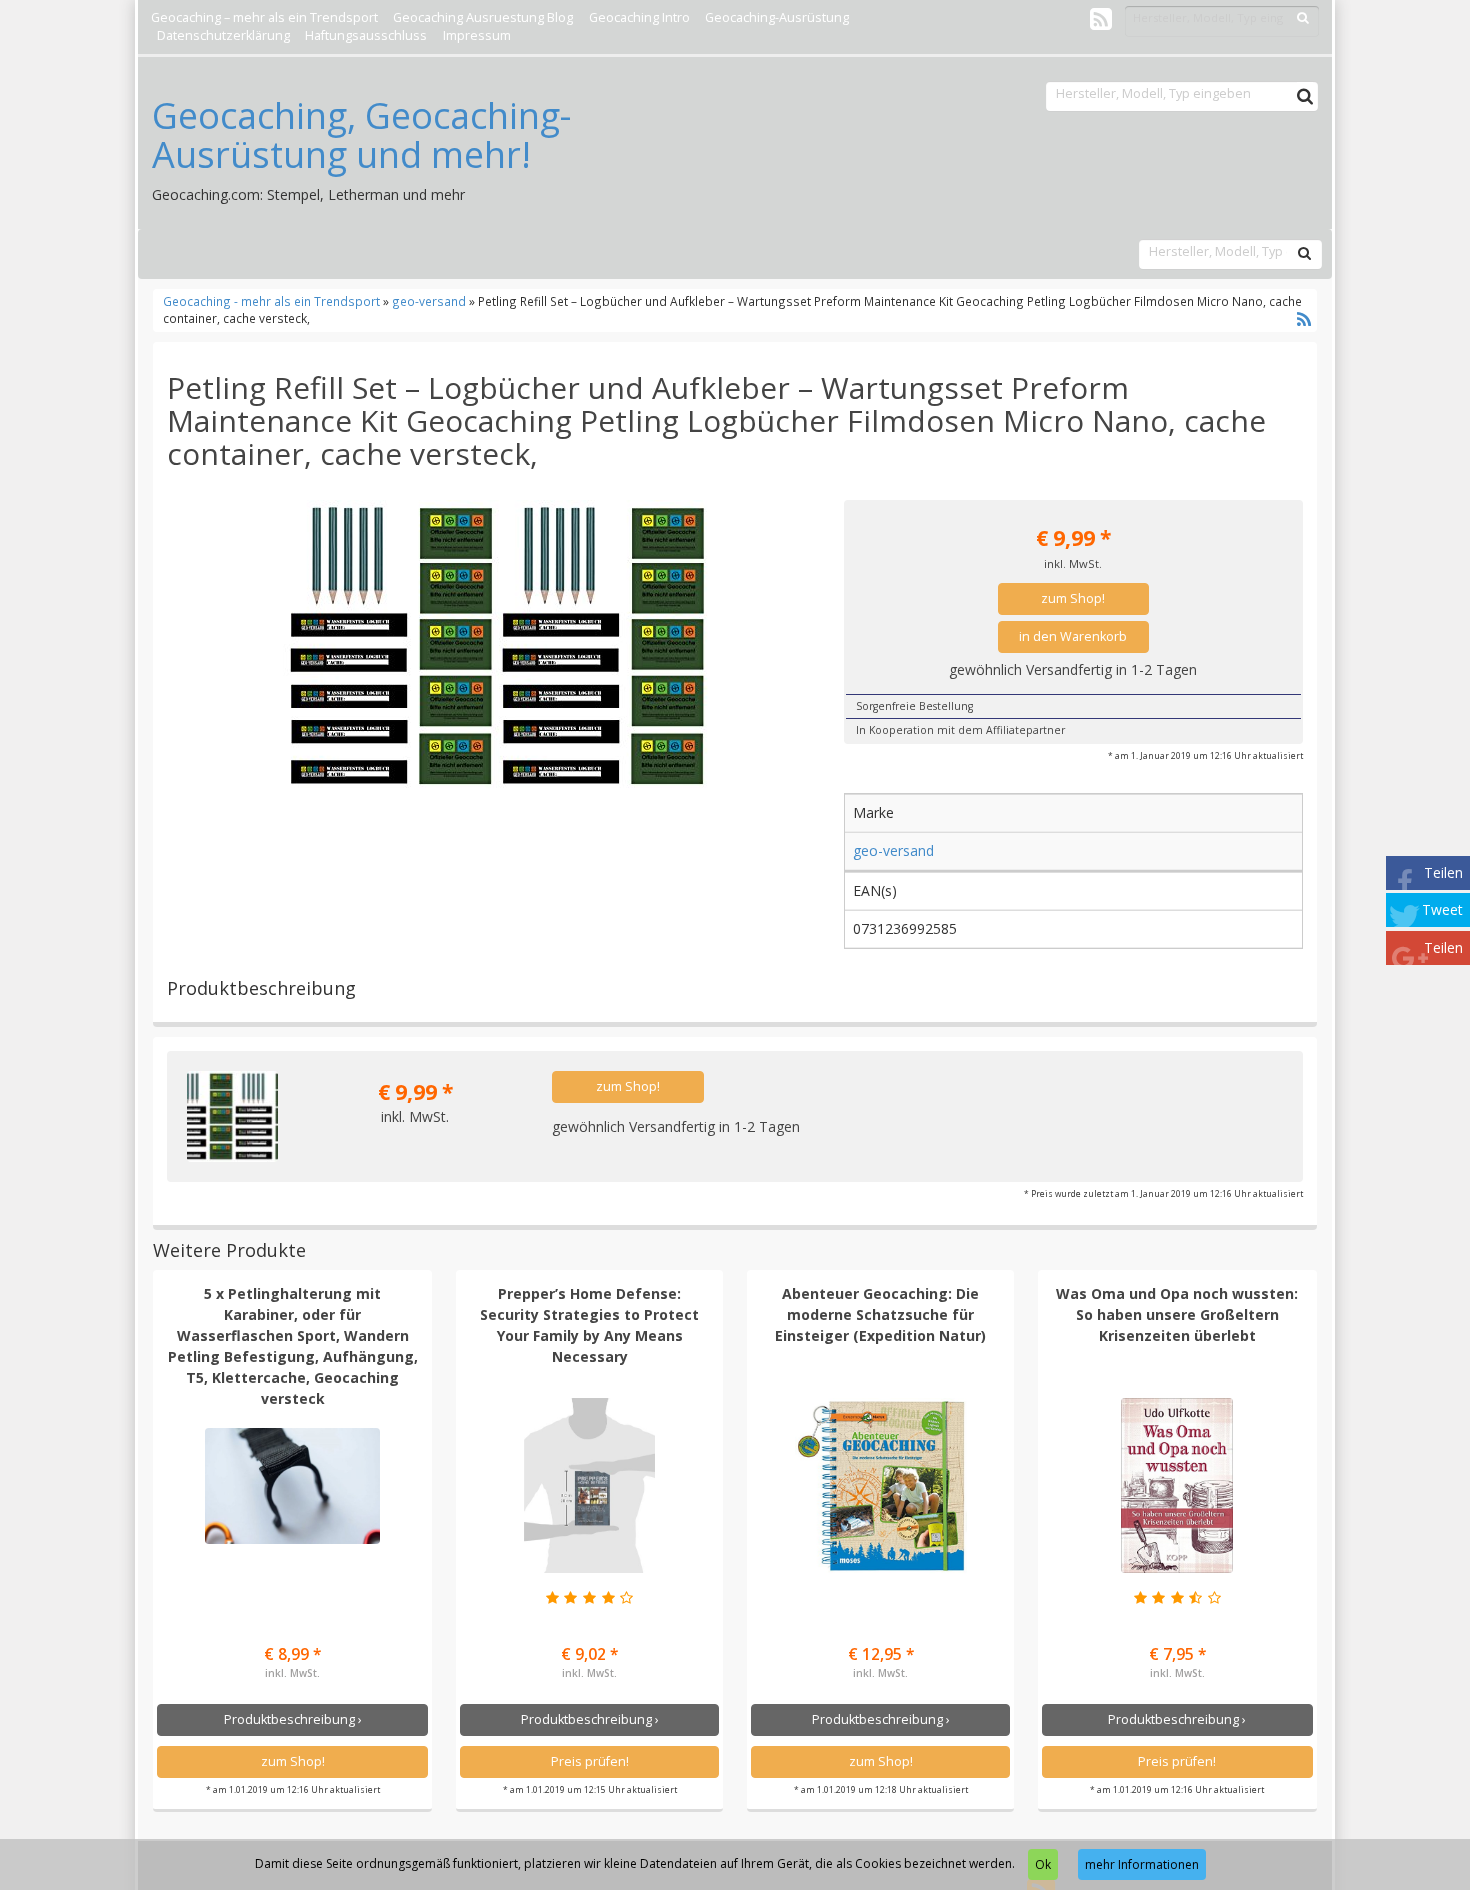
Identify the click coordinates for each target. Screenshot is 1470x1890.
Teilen (1443, 872)
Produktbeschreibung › (293, 1719)
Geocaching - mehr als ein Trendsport (273, 301)
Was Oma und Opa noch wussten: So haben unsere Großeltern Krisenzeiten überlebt (1177, 1314)
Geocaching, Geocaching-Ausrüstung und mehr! (361, 135)
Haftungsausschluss (366, 35)
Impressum (477, 35)
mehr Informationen (1142, 1864)
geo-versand (429, 301)
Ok (1043, 1864)
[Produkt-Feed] (1101, 18)
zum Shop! (1073, 598)
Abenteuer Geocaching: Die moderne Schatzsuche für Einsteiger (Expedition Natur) (880, 1314)
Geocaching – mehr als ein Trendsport (264, 17)
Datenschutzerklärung (223, 35)
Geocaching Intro (639, 17)
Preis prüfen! (590, 1761)
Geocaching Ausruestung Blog (483, 17)
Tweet (1442, 909)
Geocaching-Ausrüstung (777, 17)
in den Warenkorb (1073, 636)
